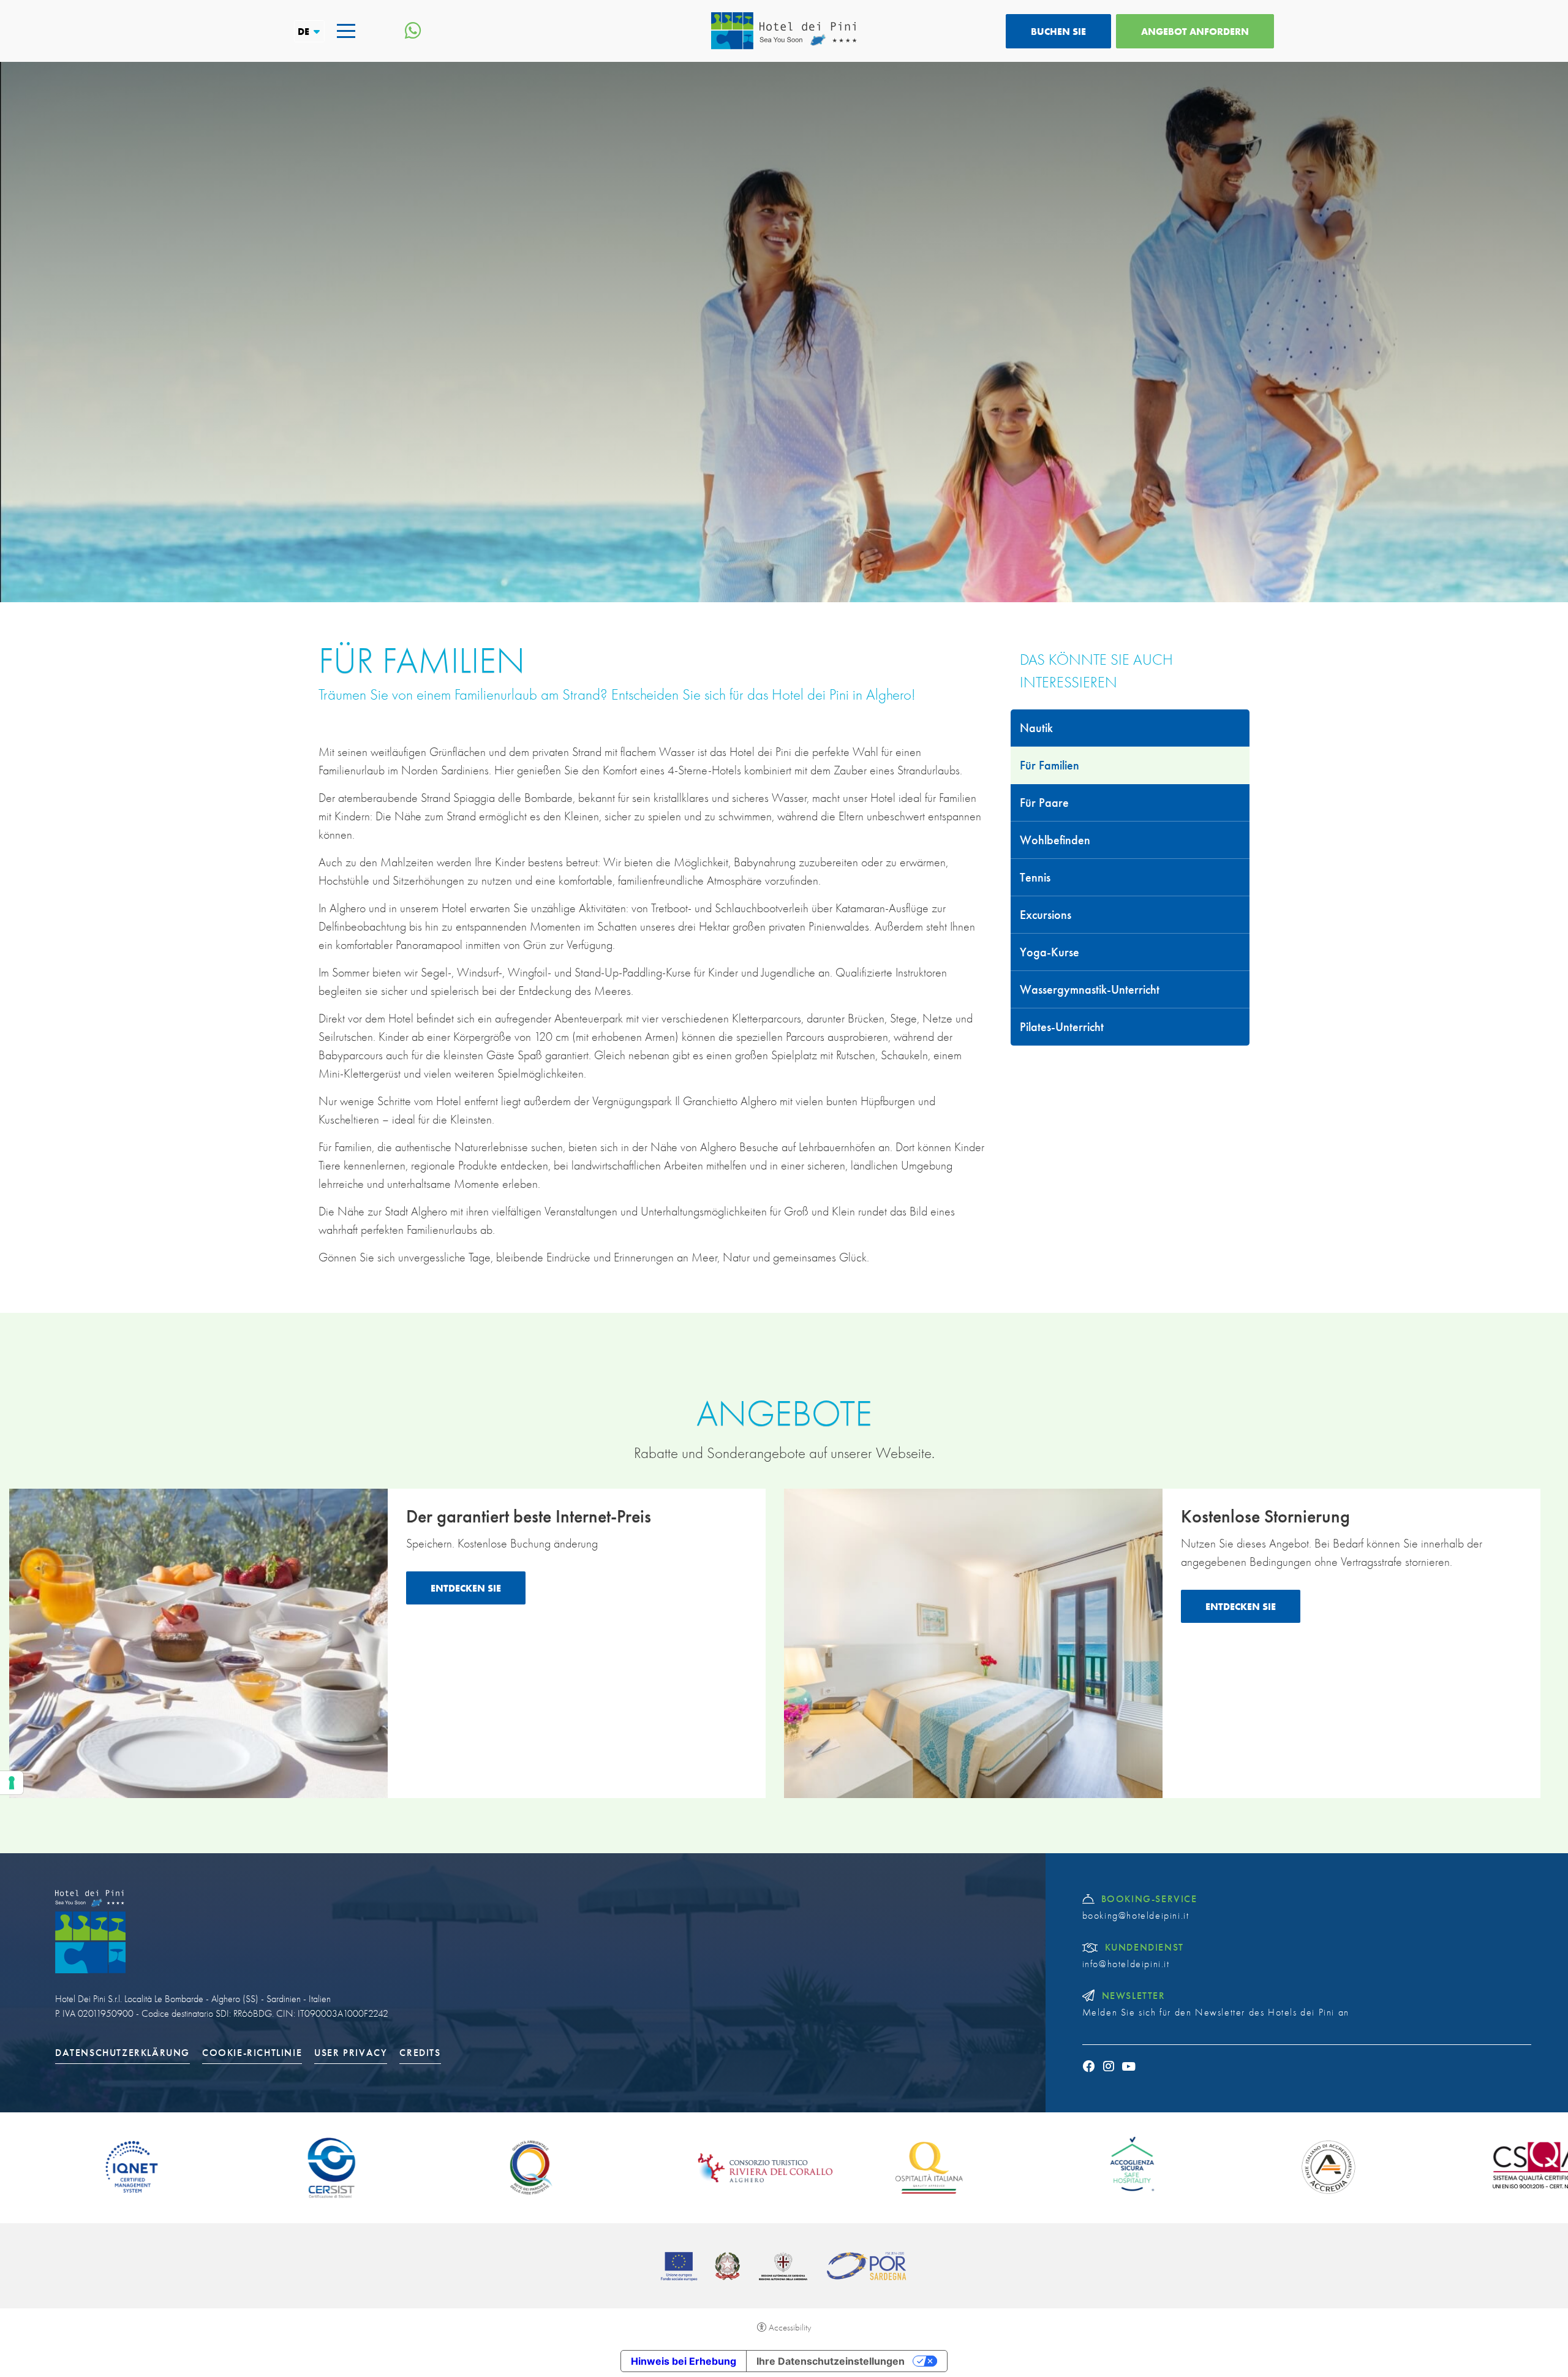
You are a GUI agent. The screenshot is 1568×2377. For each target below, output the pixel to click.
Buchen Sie (1058, 31)
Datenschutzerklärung (123, 2053)
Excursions (1046, 915)
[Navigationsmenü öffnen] (346, 31)
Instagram (1109, 2066)
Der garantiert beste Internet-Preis (529, 1516)
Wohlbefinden (1055, 840)
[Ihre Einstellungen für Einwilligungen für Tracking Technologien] (12, 1783)
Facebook (1089, 2066)
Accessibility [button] (790, 2327)
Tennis (1035, 877)
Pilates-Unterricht (1062, 1027)
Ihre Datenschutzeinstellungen (831, 2361)
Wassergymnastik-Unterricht (1090, 989)
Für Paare (1044, 803)
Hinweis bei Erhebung (684, 2361)
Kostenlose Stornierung (1265, 1516)
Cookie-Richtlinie (252, 2053)
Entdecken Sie (466, 1588)
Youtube (1129, 2066)
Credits (420, 2053)
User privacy (351, 2053)
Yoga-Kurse (1050, 952)
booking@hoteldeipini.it (1136, 1916)
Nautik (1036, 728)
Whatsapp (413, 31)
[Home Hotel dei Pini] (784, 31)
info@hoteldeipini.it (1126, 1964)
